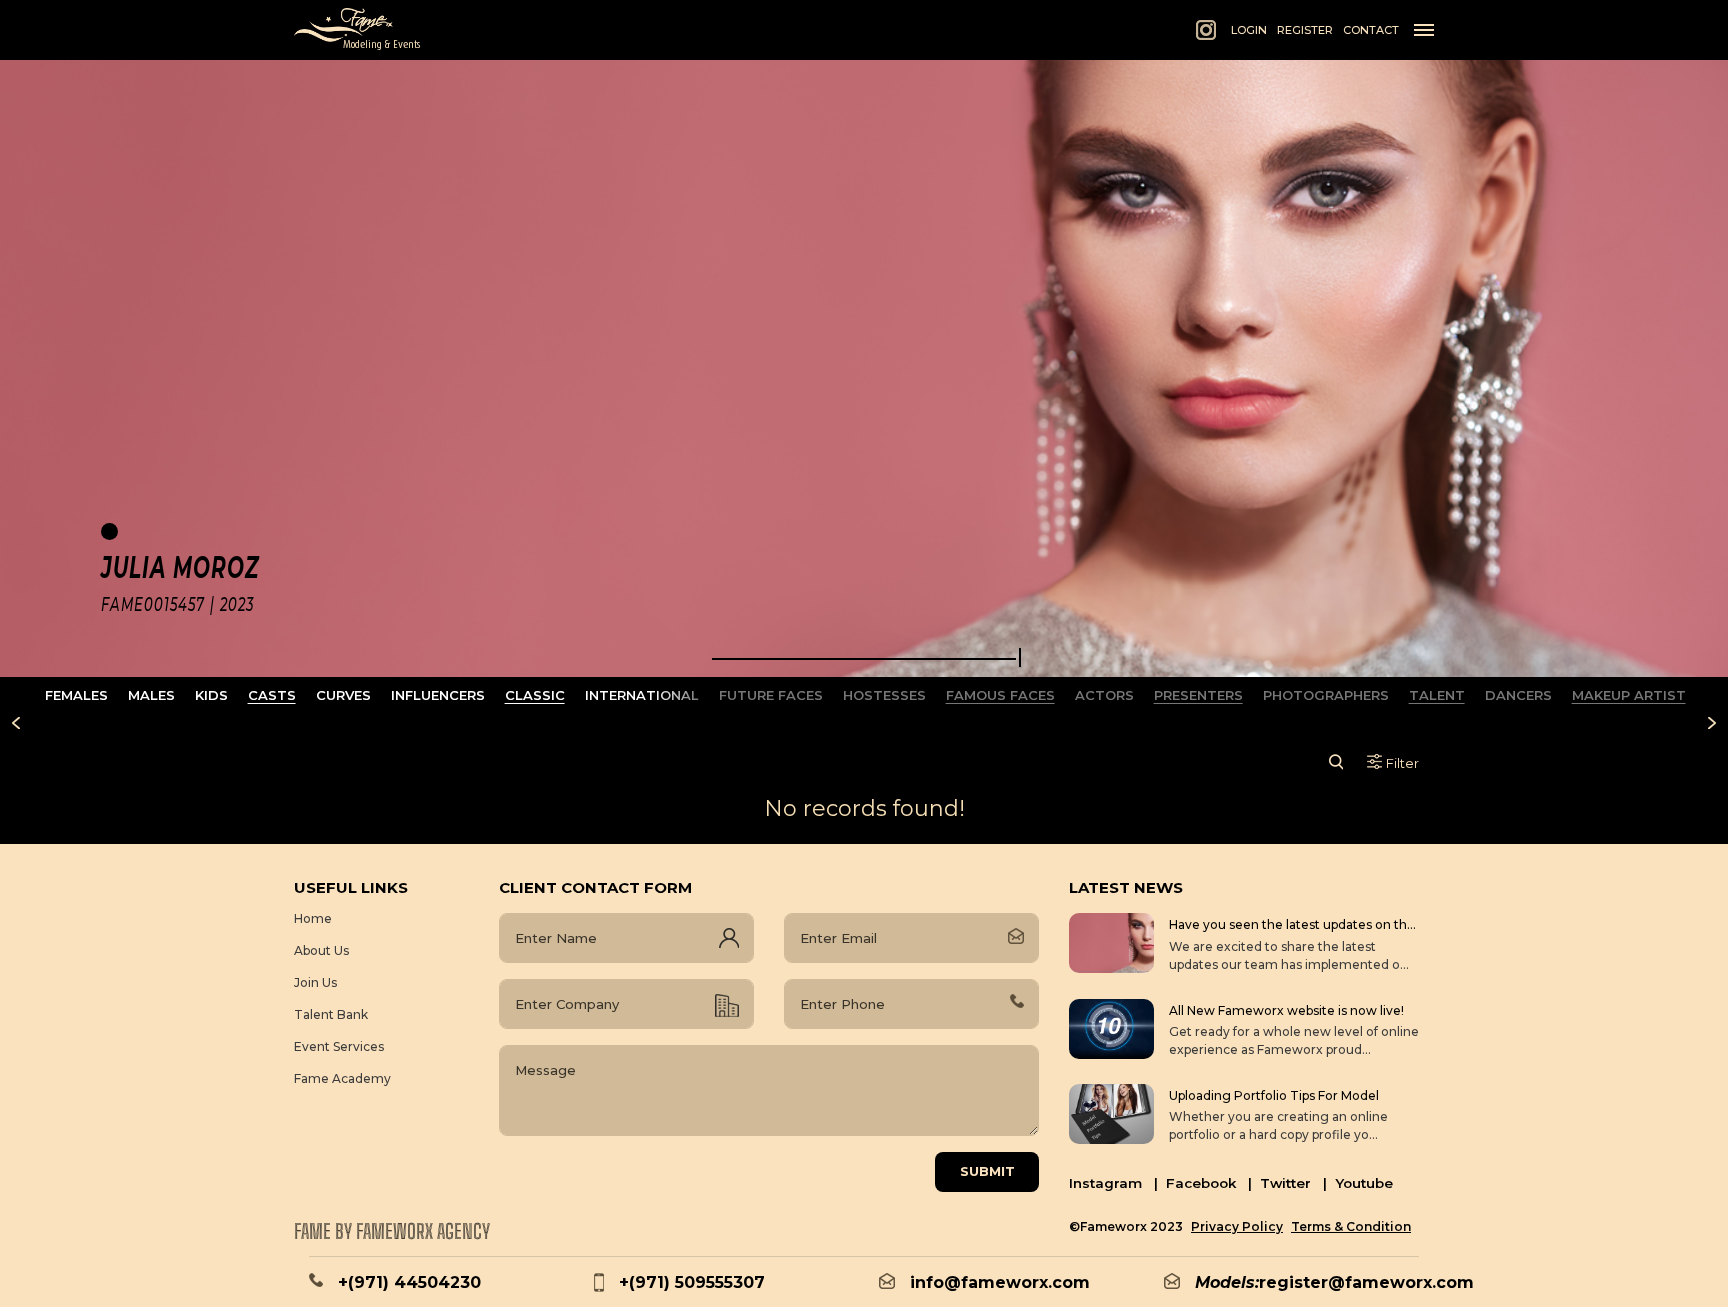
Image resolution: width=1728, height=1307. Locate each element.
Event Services (339, 1046)
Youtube (1364, 1183)
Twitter (1293, 1183)
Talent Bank (331, 1014)
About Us (321, 950)
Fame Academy (342, 1078)
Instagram (1113, 1183)
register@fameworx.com (1366, 1282)
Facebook (1209, 1183)
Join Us (315, 982)
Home (313, 918)
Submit (987, 1171)
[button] (864, 659)
